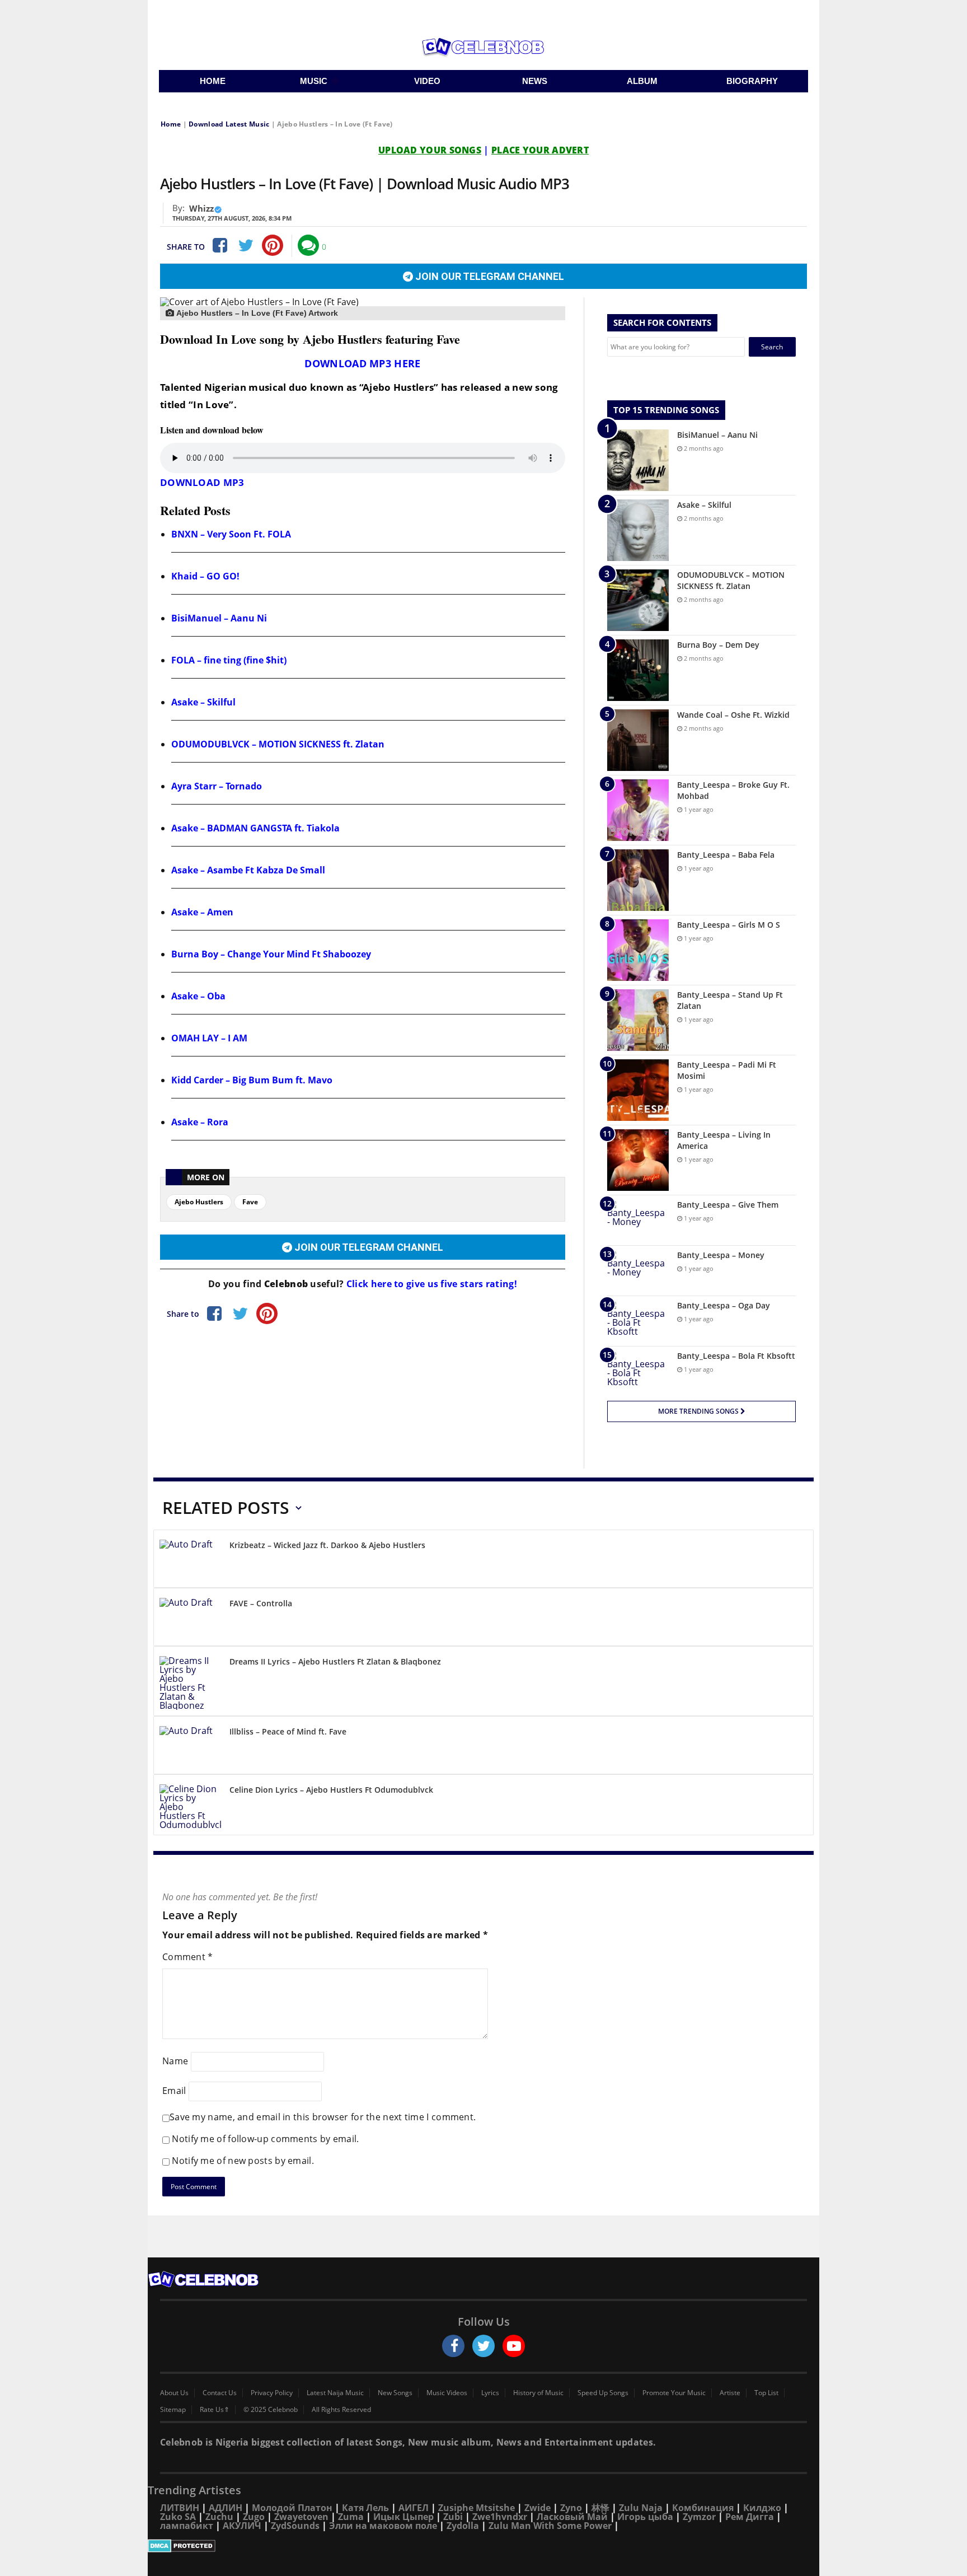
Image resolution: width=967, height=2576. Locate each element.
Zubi (453, 2517)
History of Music (538, 2393)
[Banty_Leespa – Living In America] (638, 1160)
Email (174, 2091)
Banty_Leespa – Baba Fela (726, 855)
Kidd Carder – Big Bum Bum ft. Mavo (252, 1080)
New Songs (395, 2393)
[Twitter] (246, 245)
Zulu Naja (641, 2508)
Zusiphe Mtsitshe (477, 2508)
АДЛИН (226, 2508)
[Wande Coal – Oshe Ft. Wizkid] (638, 740)
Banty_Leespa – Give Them (728, 1205)
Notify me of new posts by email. (243, 2161)
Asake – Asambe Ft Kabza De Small (248, 870)
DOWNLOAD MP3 (202, 482)
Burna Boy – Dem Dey (718, 645)
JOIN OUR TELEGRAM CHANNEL (489, 276)
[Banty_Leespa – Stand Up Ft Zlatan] (638, 1020)
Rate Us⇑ (215, 2410)
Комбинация (703, 2508)
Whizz (201, 208)
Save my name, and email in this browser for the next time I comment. (323, 2117)
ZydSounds (295, 2526)
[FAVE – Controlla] (190, 1619)
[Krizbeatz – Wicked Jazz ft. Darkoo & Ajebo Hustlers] (190, 1561)
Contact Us (220, 2393)
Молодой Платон (292, 2508)
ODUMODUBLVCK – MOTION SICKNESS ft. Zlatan (278, 744)
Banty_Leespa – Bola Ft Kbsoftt (736, 1356)
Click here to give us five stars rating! (431, 1284)
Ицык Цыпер (403, 2517)
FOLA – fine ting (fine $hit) (229, 660)
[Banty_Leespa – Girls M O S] (638, 950)
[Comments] (308, 245)
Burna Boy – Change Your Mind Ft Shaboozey (271, 954)
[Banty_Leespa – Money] (638, 1271)
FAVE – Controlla (261, 1603)
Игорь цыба (645, 2517)
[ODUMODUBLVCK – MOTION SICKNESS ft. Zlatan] (638, 600)
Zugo (254, 2517)
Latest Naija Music (335, 2393)
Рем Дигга (750, 2517)
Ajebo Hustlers (199, 1202)
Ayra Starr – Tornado (217, 786)
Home (171, 124)
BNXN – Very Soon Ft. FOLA (231, 534)
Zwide (538, 2508)
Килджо (762, 2508)
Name (175, 2061)
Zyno (571, 2508)
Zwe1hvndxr (500, 2517)
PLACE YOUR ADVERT (540, 150)
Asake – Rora (200, 1122)
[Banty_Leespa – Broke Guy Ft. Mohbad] (638, 810)
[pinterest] (273, 245)
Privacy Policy (272, 2393)
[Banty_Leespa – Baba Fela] (638, 880)
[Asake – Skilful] (638, 530)
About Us (174, 2393)
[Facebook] (219, 245)
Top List (766, 2393)
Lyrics (490, 2393)
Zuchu (219, 2517)
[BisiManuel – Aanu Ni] (638, 460)
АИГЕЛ (414, 2508)
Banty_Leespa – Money (721, 1255)
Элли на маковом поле (383, 2526)
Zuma (351, 2517)
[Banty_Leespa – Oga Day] (638, 1321)
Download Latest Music (229, 124)
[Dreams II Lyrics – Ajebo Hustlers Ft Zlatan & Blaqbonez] (190, 1683)
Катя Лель (365, 2508)
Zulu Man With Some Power (550, 2526)
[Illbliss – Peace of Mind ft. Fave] (190, 1747)
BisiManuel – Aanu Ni (219, 618)
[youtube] (514, 2346)
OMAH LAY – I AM (209, 1038)
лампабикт (187, 2526)
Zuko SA (178, 2517)
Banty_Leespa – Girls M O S (729, 925)
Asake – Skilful (203, 702)
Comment (188, 1957)
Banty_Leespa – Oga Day (724, 1305)
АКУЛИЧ (242, 2526)
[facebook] (453, 2346)
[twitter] (483, 2346)
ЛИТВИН (180, 2508)
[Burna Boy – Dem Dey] (638, 670)
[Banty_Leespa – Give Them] (638, 1220)
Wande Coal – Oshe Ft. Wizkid (733, 715)
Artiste (730, 2393)
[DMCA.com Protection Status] (483, 2546)
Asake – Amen (202, 912)
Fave (250, 1202)
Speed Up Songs (603, 2393)
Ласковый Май (572, 2517)
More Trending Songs (699, 1411)
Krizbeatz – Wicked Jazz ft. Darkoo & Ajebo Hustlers (327, 1545)
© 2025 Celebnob (271, 2410)
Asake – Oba (198, 996)
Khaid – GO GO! (205, 576)
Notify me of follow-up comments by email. (265, 2139)
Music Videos (447, 2393)
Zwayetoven (301, 2517)
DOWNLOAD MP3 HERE (362, 363)
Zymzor (699, 2517)
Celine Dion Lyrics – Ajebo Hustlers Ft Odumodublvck (331, 1790)
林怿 (600, 2508)
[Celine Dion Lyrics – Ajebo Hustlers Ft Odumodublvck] (190, 1807)
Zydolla (463, 2526)
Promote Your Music (674, 2393)
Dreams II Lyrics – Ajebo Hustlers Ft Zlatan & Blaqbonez (335, 1661)
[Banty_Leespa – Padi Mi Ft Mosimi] (638, 1090)
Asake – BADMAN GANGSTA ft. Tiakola (255, 828)
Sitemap (173, 2410)
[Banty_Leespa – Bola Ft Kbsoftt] (638, 1371)
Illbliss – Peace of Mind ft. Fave (288, 1731)
